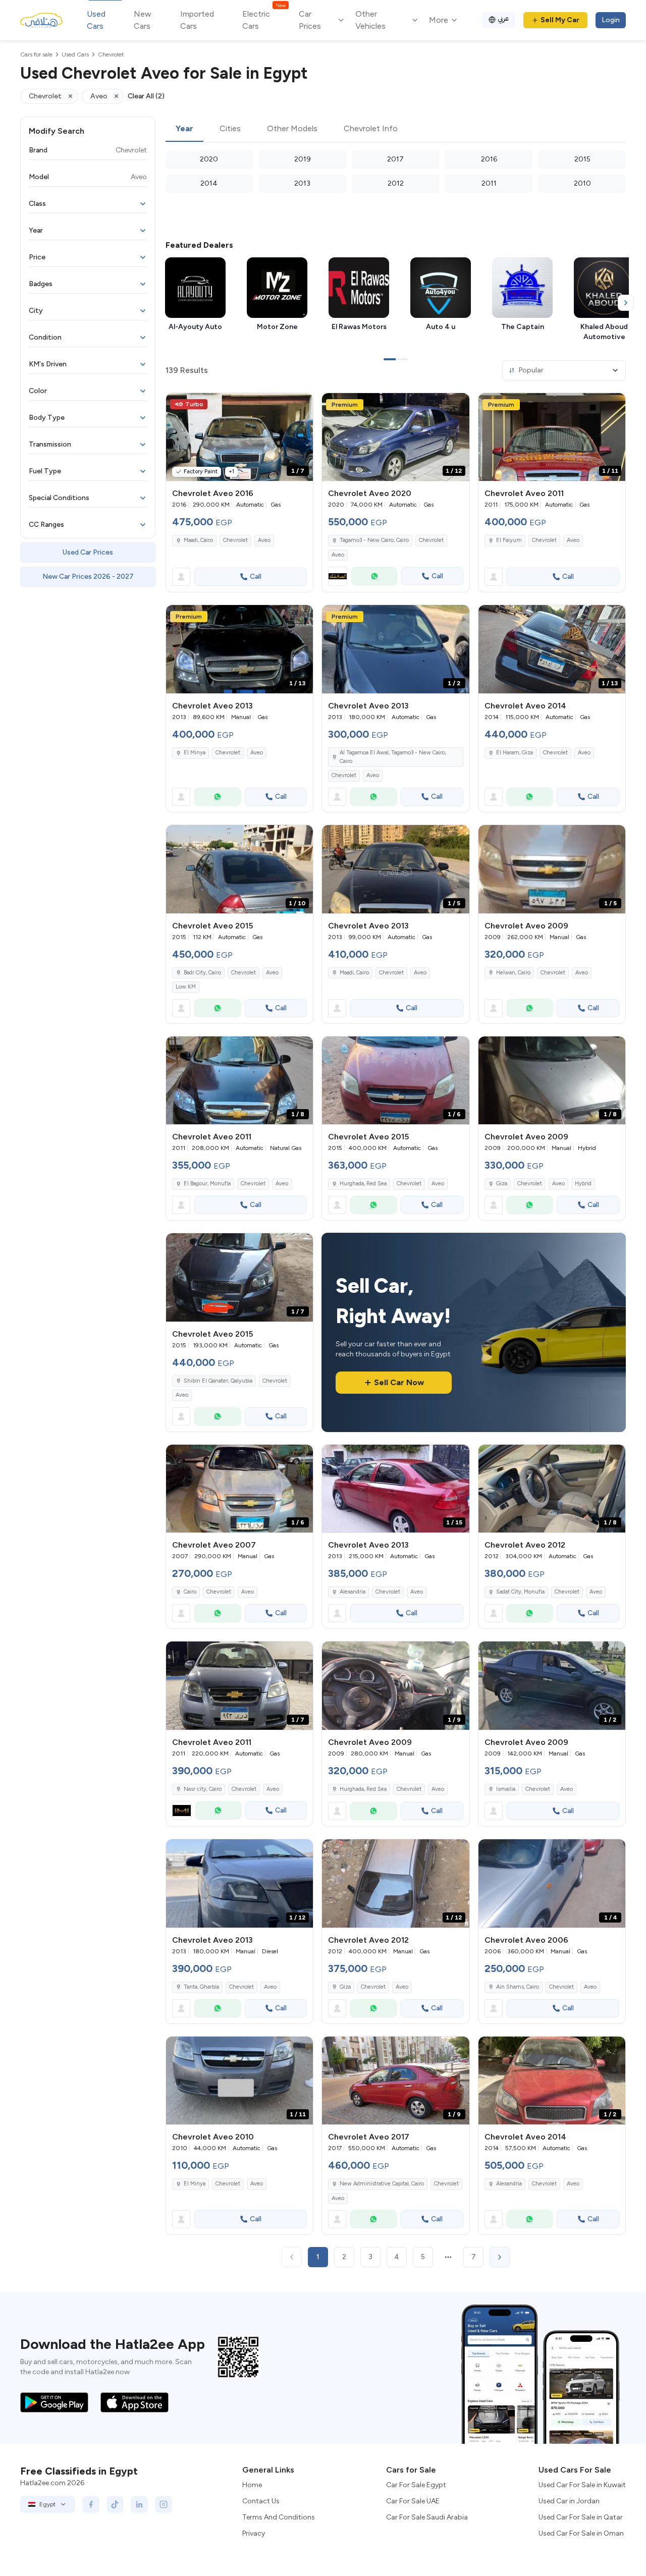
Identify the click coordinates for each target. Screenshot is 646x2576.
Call (256, 577)
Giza (502, 1184)
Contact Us (261, 2501)
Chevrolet (235, 540)
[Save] (301, 405)
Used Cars (96, 20)
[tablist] (396, 129)
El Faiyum (509, 540)
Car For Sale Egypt (416, 2485)
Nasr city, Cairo (203, 1789)
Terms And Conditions (279, 2517)
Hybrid (583, 1184)
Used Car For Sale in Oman (581, 2533)
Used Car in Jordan (569, 2501)
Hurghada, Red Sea (363, 1184)
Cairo (190, 1592)
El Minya (195, 753)
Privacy (254, 2533)
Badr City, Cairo (202, 973)
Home (252, 2485)
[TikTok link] (115, 2504)
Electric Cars (264, 19)
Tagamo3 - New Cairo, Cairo (374, 540)
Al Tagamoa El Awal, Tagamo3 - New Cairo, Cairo (393, 757)
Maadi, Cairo (198, 540)
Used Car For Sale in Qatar (581, 2517)
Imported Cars (197, 20)
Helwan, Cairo (513, 973)
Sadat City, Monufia (520, 1592)
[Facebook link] (91, 2504)
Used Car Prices (88, 552)
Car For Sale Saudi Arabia (427, 2517)
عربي (503, 18)
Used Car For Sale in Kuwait (582, 2485)
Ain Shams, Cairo (518, 1987)
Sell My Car (560, 20)
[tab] (184, 129)
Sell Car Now (399, 1382)
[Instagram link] (164, 2504)
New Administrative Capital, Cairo (382, 2184)
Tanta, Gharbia (201, 1987)
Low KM (186, 987)
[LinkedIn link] (139, 2504)
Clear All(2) (146, 96)
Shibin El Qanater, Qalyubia (218, 1381)
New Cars (143, 20)
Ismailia (506, 1789)
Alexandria (353, 1592)
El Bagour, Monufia (207, 1184)
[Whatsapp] (374, 576)
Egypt (47, 2504)
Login (611, 20)
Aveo (264, 540)
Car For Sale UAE (413, 2501)
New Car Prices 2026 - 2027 (88, 577)
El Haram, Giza (515, 753)
